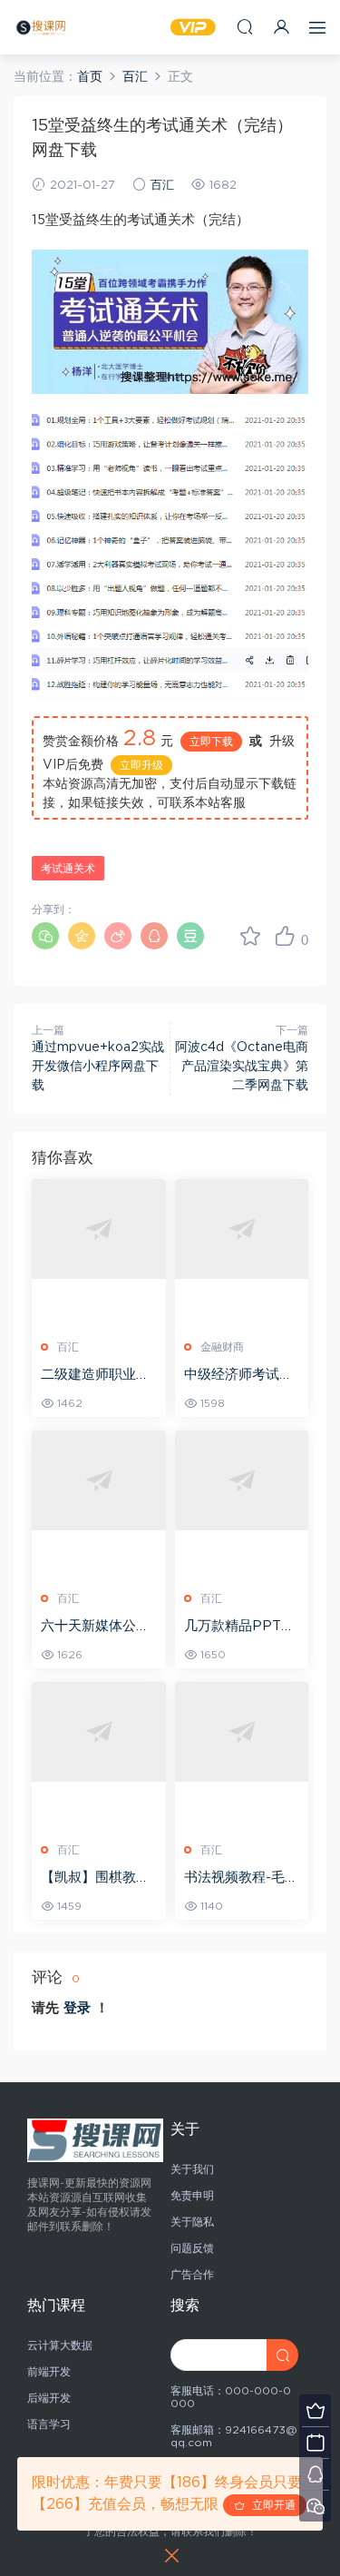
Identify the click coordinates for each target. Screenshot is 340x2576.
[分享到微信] (45, 936)
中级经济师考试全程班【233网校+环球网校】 (241, 1376)
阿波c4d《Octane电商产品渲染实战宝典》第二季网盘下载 (242, 1067)
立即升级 (141, 765)
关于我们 (192, 2169)
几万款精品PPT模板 (239, 1627)
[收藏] (250, 936)
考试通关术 (68, 869)
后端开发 (49, 2398)
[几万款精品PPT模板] (242, 1481)
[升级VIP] (315, 2410)
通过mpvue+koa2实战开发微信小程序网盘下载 (98, 1067)
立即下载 (211, 742)
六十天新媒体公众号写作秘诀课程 (95, 1627)
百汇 (162, 186)
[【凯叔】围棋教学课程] (99, 1732)
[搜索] (245, 27)
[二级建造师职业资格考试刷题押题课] (99, 1229)
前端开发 (49, 2372)
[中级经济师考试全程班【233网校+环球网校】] (242, 1229)
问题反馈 (192, 2248)
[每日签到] (315, 2442)
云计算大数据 (60, 2345)
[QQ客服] (315, 2474)
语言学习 (49, 2424)
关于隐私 (192, 2222)
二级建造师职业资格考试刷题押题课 (95, 1376)
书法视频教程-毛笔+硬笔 (241, 1879)
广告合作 (192, 2275)
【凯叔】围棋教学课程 (95, 1879)
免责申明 (192, 2196)
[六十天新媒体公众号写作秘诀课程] (99, 1481)
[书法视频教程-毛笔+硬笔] (242, 1732)
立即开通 (270, 2505)
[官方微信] (315, 2506)
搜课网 (41, 27)
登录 (77, 2008)
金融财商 (222, 1347)
